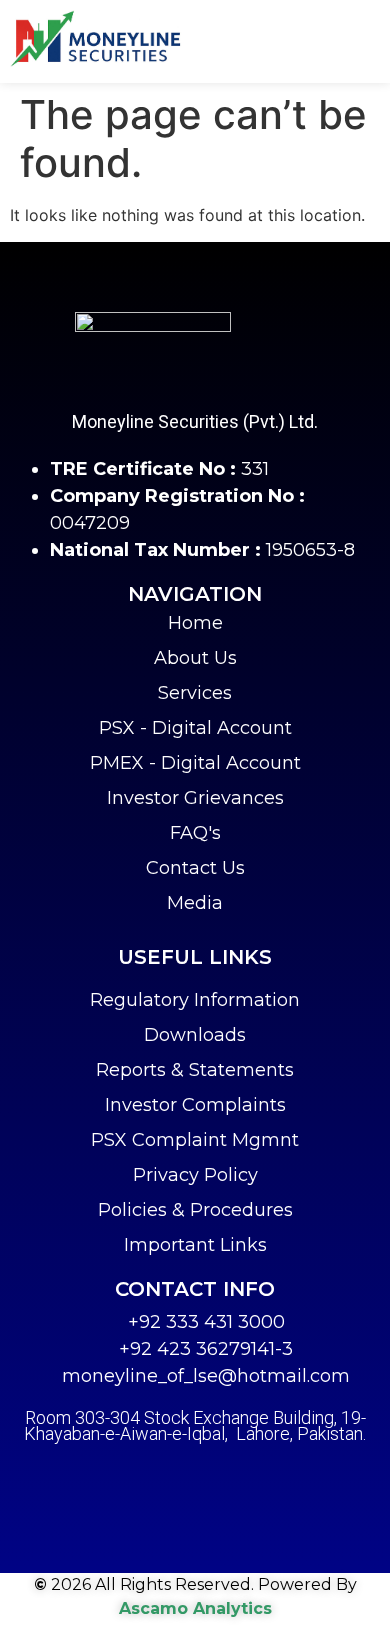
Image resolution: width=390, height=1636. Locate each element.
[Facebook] (145, 1478)
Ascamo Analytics (195, 1608)
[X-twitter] (195, 1478)
